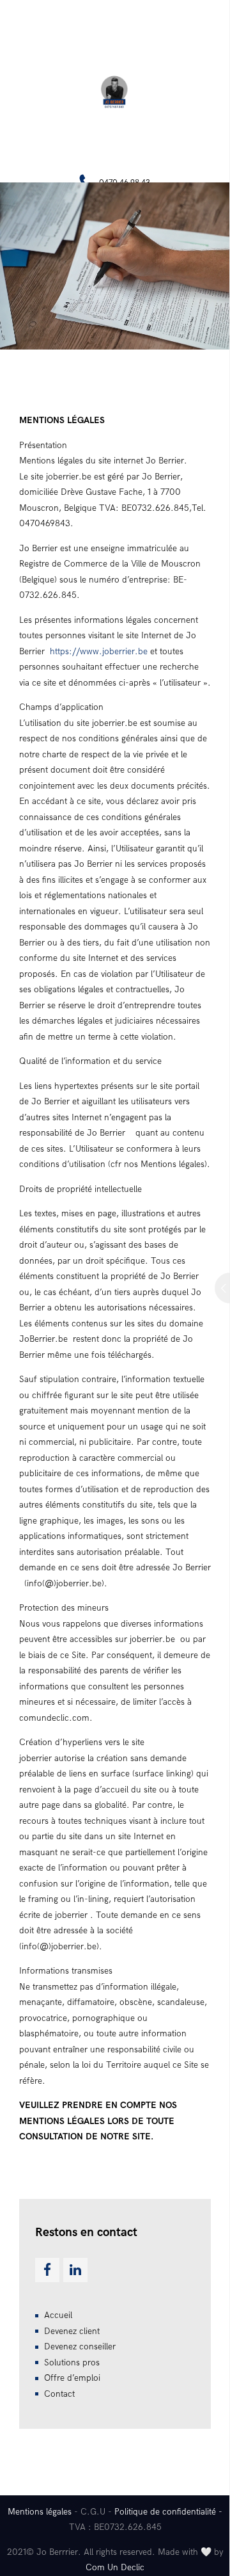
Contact (59, 2394)
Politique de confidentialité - (168, 2512)
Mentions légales (40, 2512)
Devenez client (72, 2331)
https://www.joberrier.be (99, 651)
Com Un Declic (115, 2567)
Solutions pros (72, 2363)
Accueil (58, 2315)
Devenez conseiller (80, 2347)
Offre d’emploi (72, 2378)
